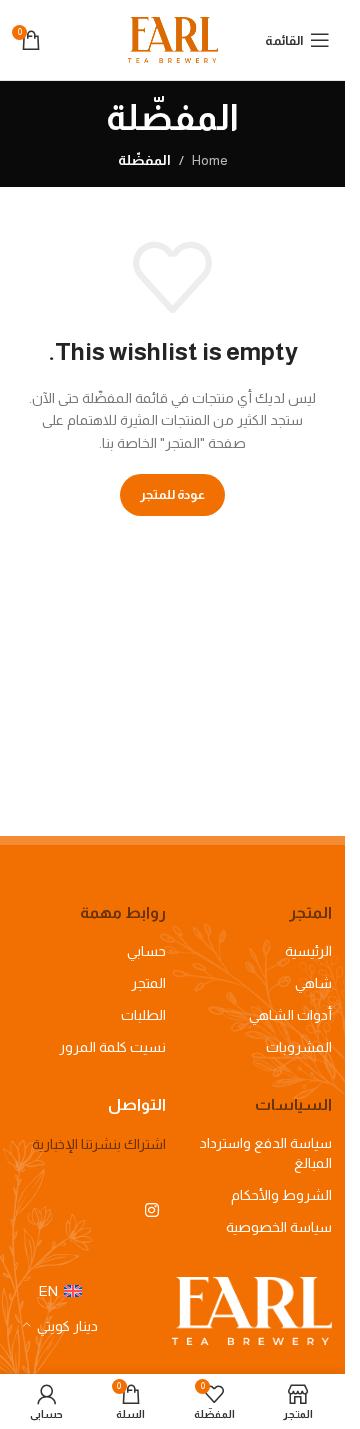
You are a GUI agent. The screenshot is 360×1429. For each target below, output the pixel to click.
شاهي (313, 983)
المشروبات (299, 1047)
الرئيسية (308, 951)
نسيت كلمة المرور (112, 1047)
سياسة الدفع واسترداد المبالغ (266, 1153)
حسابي (146, 951)
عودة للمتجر (172, 494)
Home (210, 160)
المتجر (148, 983)
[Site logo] (173, 39)
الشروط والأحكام (281, 1195)
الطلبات (143, 1015)
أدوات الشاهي (290, 1015)
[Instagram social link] (152, 1210)
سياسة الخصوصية (279, 1227)
